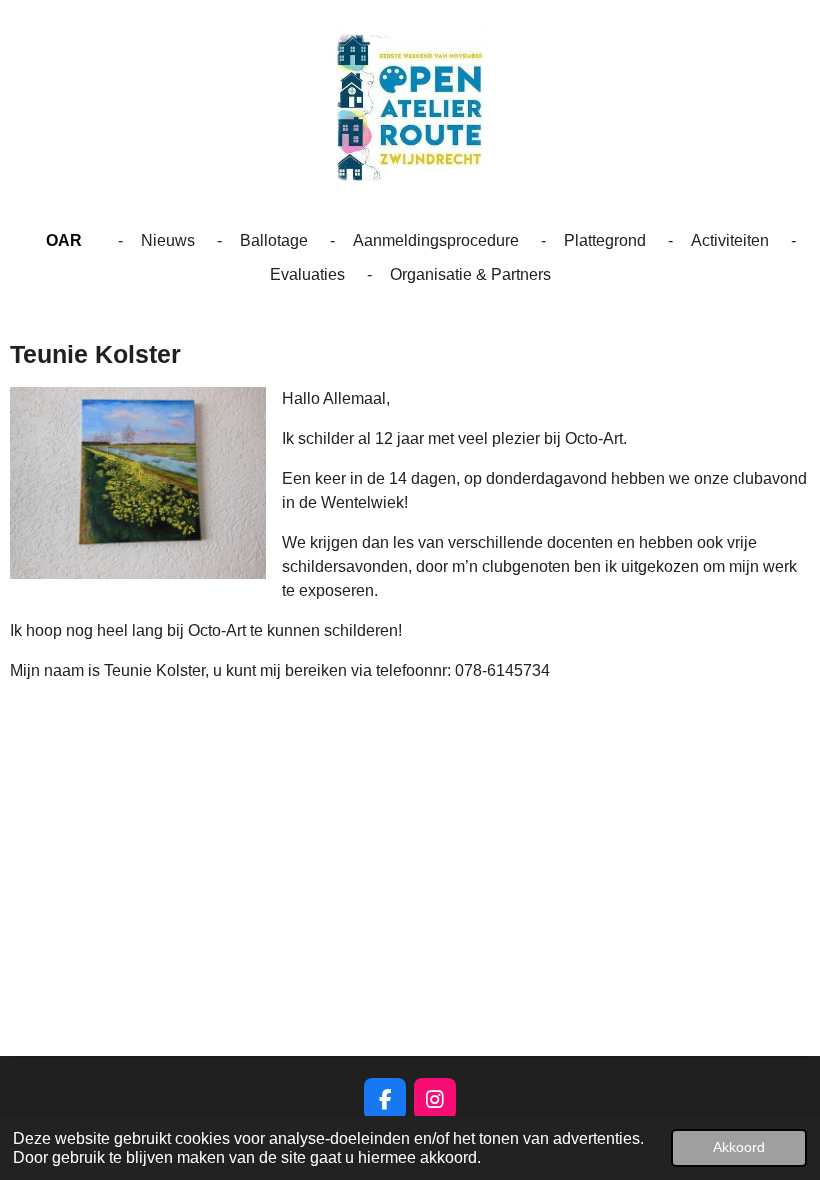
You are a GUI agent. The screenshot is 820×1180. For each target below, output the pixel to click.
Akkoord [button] (739, 1147)
